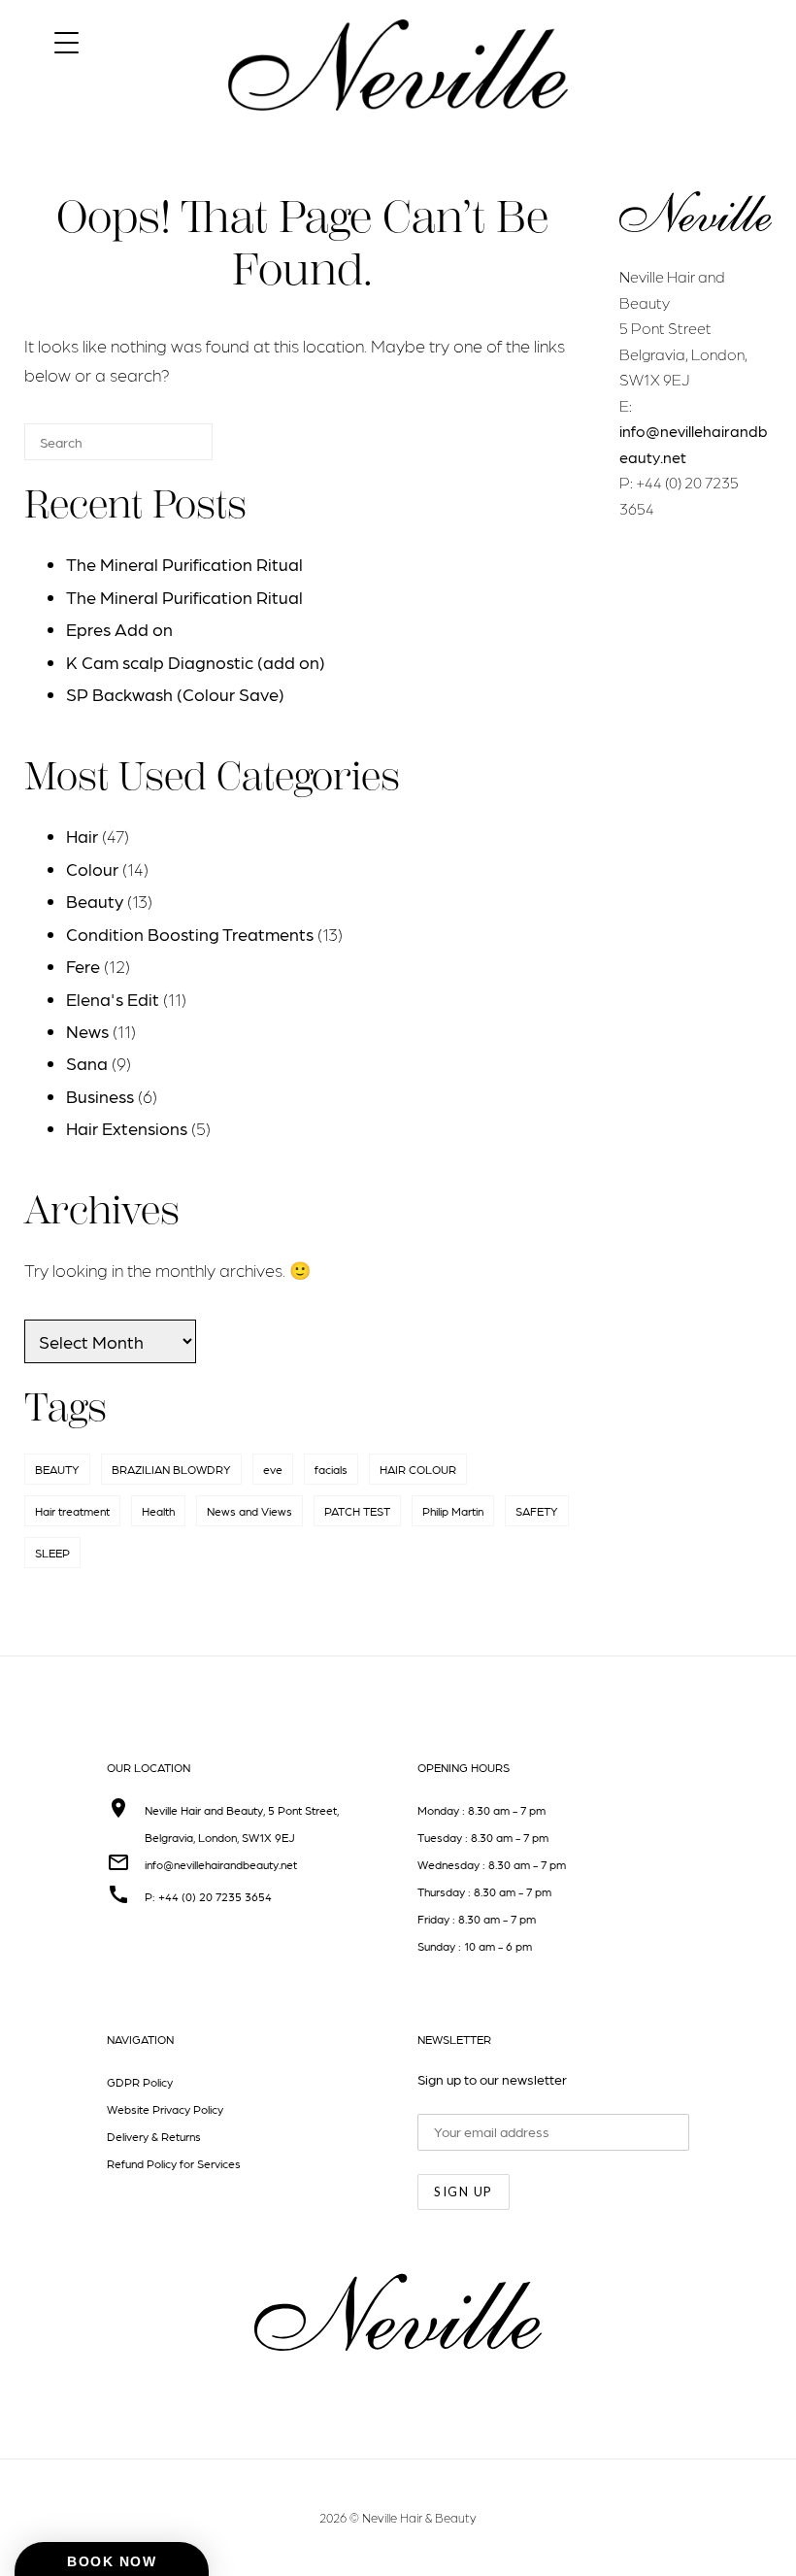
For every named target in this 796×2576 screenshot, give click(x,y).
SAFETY (537, 1511)
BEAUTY (57, 1469)
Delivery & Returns (154, 2136)
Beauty (95, 901)
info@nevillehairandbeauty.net (221, 1864)
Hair (82, 836)
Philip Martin (453, 1511)
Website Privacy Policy (165, 2109)
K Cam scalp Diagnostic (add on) (196, 662)
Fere (83, 966)
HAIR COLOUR (418, 1469)
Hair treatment (72, 1511)
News (87, 1031)
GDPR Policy (140, 2082)
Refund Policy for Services (174, 2163)
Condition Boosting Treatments (190, 934)
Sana (87, 1063)
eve (273, 1469)
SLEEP (52, 1553)
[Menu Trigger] (66, 41)
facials (331, 1469)
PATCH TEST (357, 1511)
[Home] (398, 128)
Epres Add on (119, 629)
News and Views (249, 1511)
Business (100, 1096)
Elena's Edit (113, 999)
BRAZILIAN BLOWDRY (171, 1469)
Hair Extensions (127, 1128)
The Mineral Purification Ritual (184, 564)
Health (158, 1511)
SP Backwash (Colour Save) (175, 694)
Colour (92, 869)
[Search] (169, 450)
